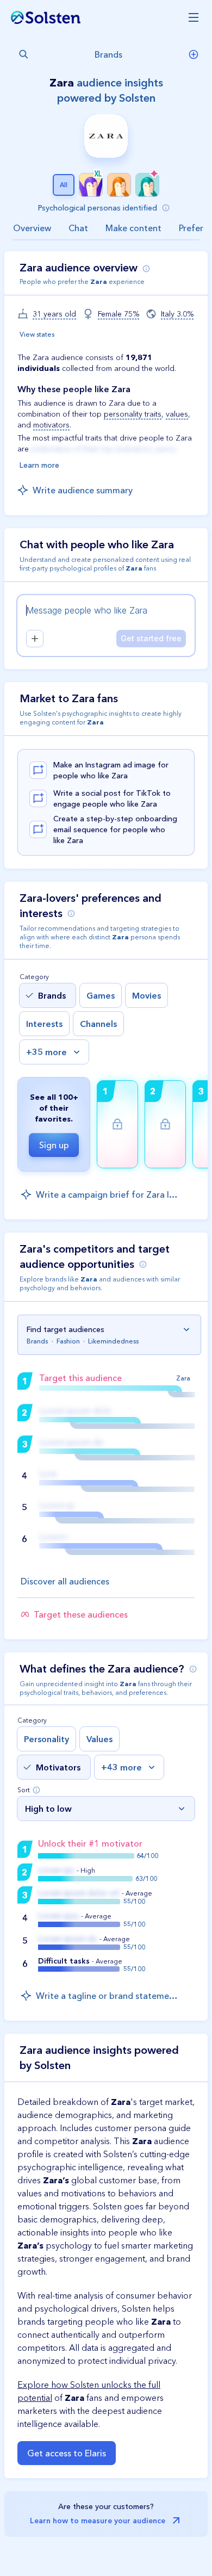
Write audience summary (83, 490)
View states (37, 334)
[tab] (32, 228)
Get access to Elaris (67, 2453)
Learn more (39, 465)
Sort (24, 1790)
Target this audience (80, 1378)
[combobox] (96, 54)
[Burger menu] (189, 17)
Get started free (151, 638)
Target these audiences (81, 1614)
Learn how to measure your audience (98, 2521)
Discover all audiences (65, 1581)
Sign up (54, 1145)
